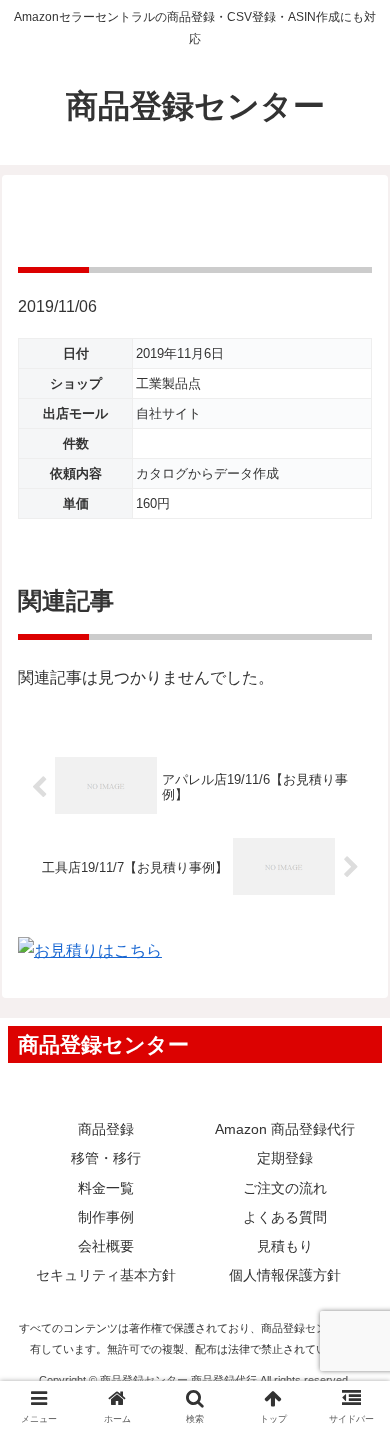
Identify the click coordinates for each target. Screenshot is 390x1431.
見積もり (285, 1246)
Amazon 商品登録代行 (285, 1129)
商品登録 (106, 1129)
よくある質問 (285, 1217)
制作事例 (106, 1217)
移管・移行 (106, 1158)
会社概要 (106, 1246)
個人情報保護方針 (285, 1275)
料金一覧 (106, 1188)
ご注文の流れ (285, 1188)
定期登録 (285, 1158)
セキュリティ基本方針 (106, 1275)
